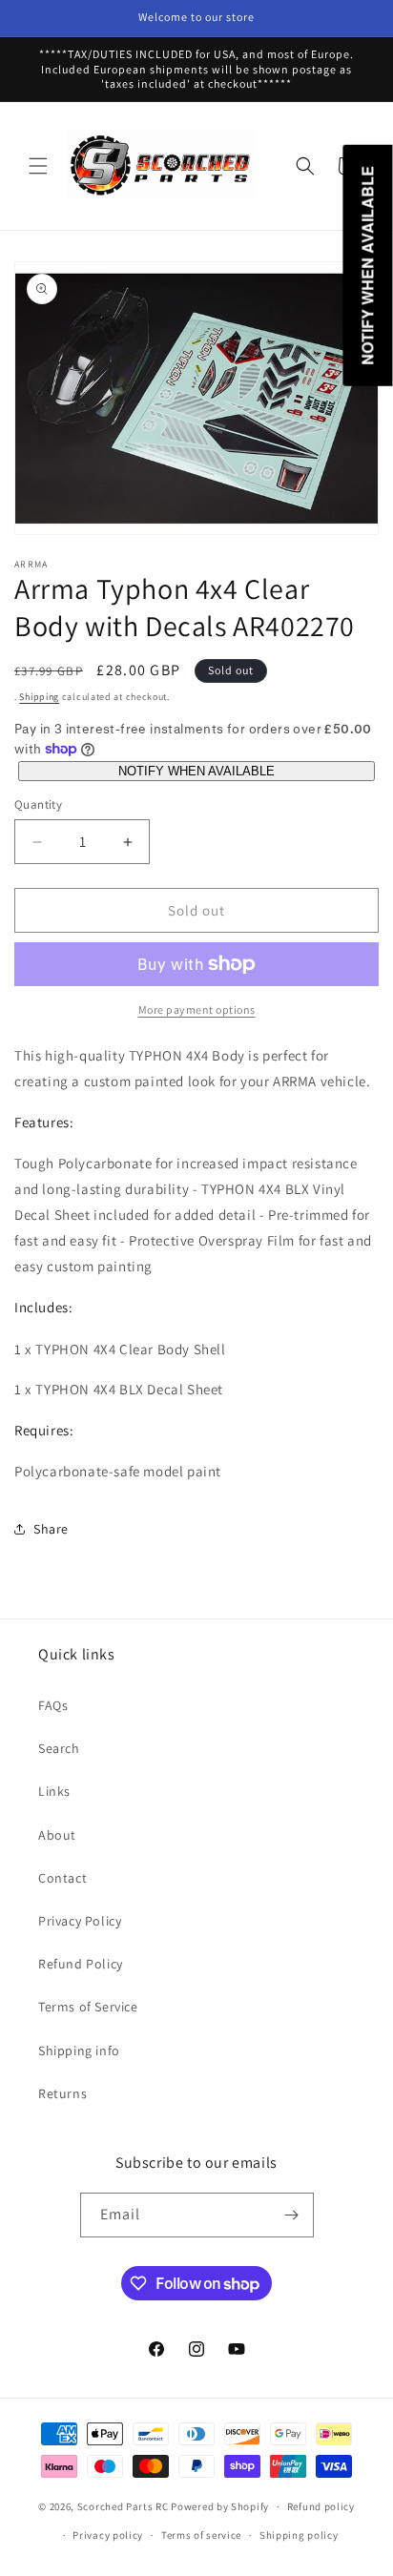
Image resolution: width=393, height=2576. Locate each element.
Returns (62, 2093)
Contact (62, 1878)
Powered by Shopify (220, 2506)
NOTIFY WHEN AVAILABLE (196, 771)
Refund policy (321, 2506)
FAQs (53, 1705)
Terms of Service (88, 2007)
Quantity (38, 804)
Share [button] (51, 1529)
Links (54, 1791)
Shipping (39, 697)
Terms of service (201, 2535)
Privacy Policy (80, 1921)
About (57, 1835)
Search (59, 1748)
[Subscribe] (292, 2215)
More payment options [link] (197, 1010)
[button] (38, 166)
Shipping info (79, 2050)
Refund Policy (81, 1964)
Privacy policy (108, 2535)
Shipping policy (299, 2535)
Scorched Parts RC (123, 2506)
